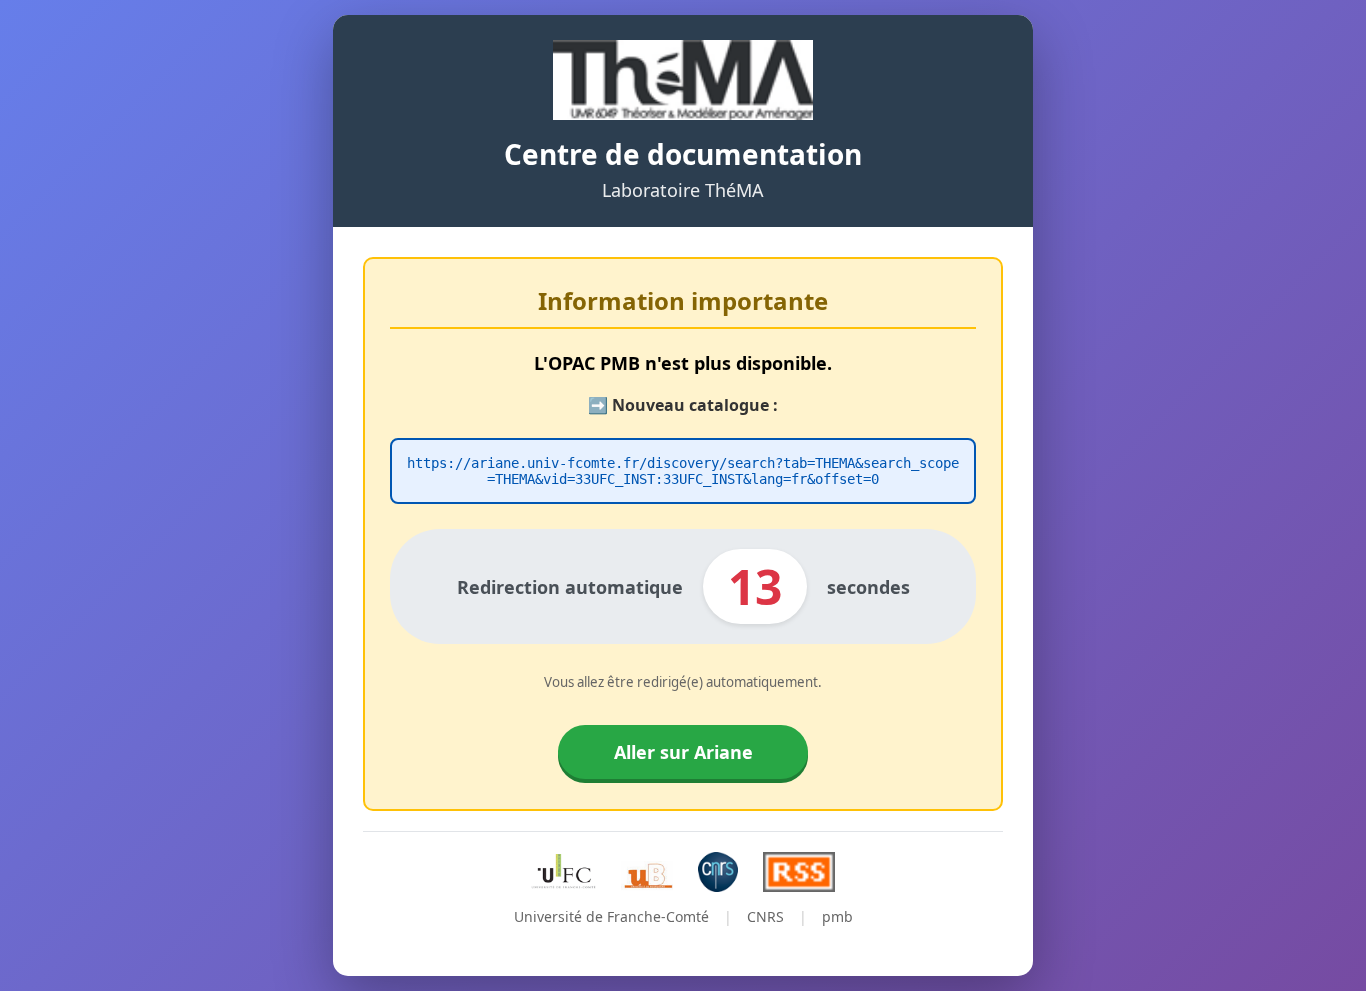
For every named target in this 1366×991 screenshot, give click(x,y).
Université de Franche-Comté (611, 916)
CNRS (765, 916)
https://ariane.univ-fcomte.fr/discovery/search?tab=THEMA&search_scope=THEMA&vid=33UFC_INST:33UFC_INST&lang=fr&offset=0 (683, 471)
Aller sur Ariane (683, 752)
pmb (837, 916)
